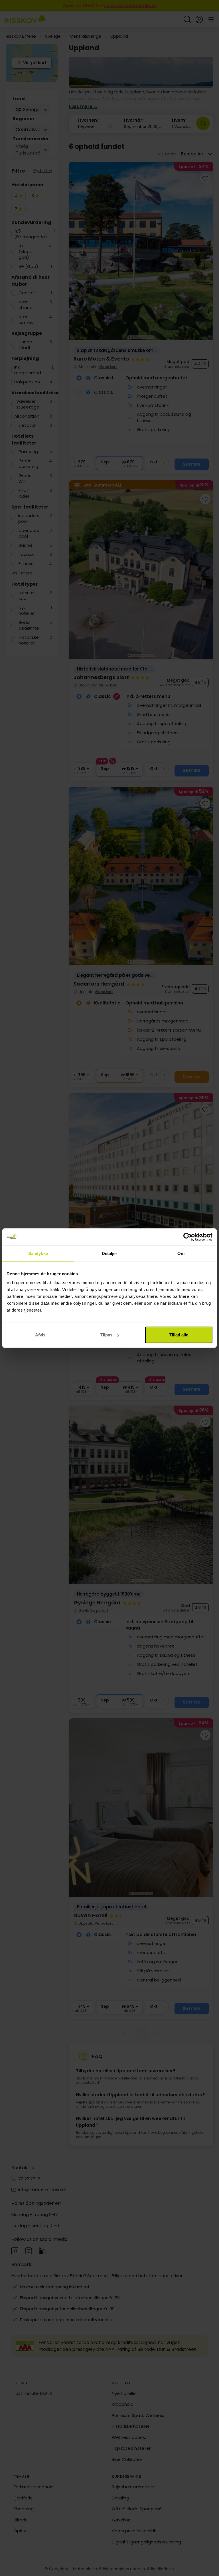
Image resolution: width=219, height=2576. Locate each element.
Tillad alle (179, 1335)
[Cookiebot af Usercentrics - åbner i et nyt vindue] (187, 1237)
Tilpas (106, 1335)
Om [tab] (181, 1253)
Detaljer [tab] (110, 1253)
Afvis (40, 1335)
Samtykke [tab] (38, 1253)
